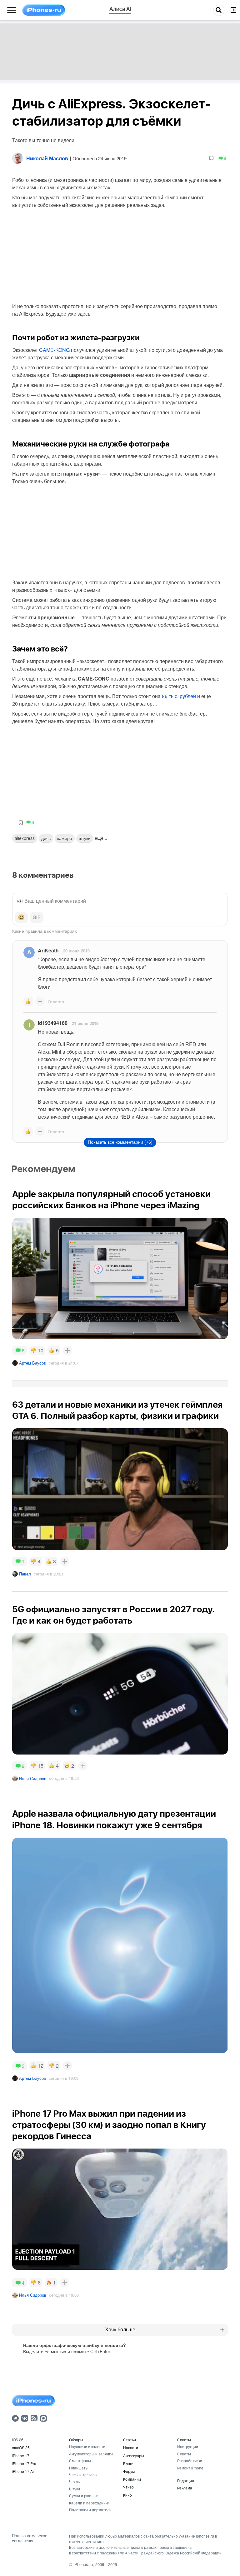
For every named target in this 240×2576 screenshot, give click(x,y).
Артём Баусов (32, 1363)
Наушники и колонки (87, 2446)
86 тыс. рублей (179, 696)
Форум (129, 2471)
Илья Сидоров (33, 1778)
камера (65, 838)
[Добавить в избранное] (211, 158)
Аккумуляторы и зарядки (91, 2454)
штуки (85, 838)
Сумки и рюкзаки (84, 2496)
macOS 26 (21, 2447)
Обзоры (76, 2440)
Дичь (46, 838)
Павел (25, 1574)
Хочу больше (120, 2330)
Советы (184, 2440)
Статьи (130, 2440)
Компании (132, 2479)
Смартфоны (80, 2461)
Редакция (186, 2481)
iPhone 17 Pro (24, 2463)
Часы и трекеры (83, 2475)
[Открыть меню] (12, 10)
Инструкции (188, 2446)
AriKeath (48, 950)
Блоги (128, 2463)
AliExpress (25, 838)
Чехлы (75, 2481)
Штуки (75, 2489)
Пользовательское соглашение (30, 2538)
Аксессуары (134, 2456)
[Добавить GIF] (37, 917)
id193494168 (53, 1023)
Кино (127, 2495)
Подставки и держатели (90, 2510)
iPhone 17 (21, 2456)
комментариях (62, 931)
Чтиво (128, 2487)
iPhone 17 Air (23, 2471)
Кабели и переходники (89, 2503)
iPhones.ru (83, 2564)
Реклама (185, 2488)
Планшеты (79, 2468)
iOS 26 (18, 2440)
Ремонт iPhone (190, 2468)
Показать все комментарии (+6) (120, 1142)
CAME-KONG (54, 350)
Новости (131, 2447)
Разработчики (190, 2461)
